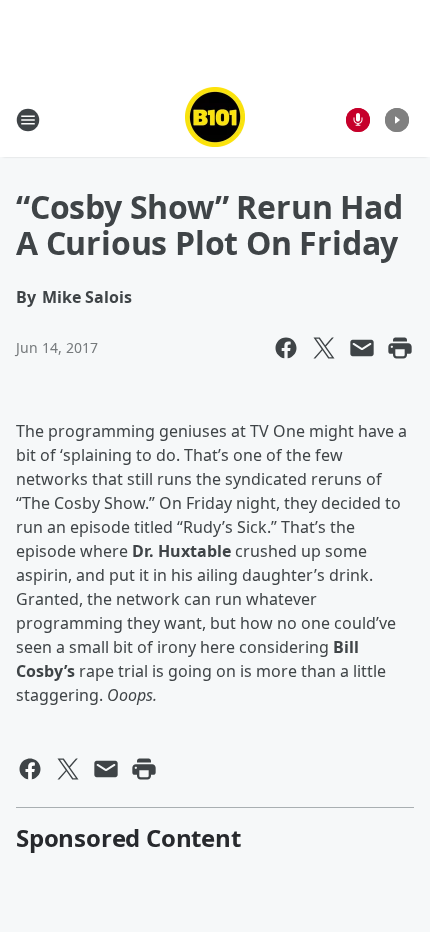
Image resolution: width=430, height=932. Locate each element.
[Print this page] (400, 348)
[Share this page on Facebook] (286, 348)
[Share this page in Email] (362, 348)
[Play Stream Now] (397, 120)
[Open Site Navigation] (28, 120)
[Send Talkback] (358, 120)
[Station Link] (215, 119)
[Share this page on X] (324, 348)
